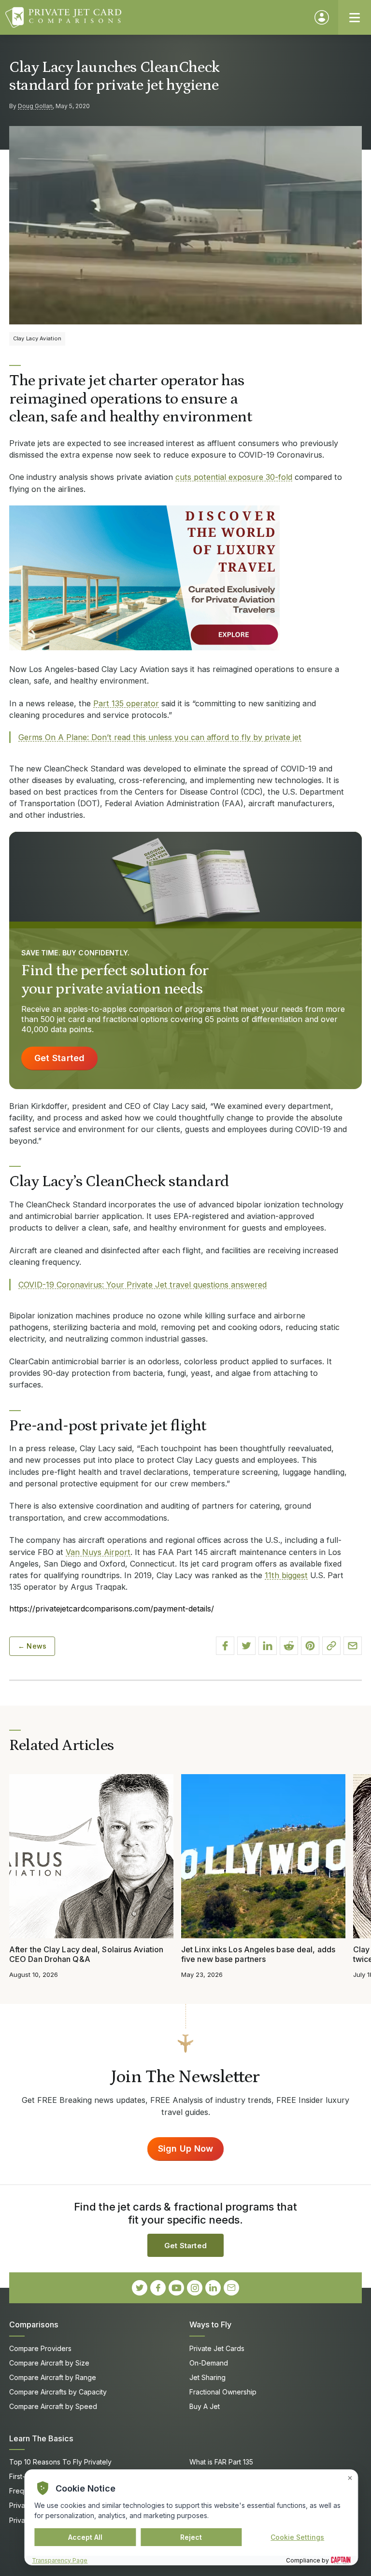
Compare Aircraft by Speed (53, 2406)
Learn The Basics (41, 2438)
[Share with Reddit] (289, 1646)
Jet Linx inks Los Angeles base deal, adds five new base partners (258, 1954)
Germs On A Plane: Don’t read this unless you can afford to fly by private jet (160, 737)
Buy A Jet (205, 2406)
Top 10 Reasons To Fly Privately (60, 2462)
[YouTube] (176, 2288)
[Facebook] (158, 2288)
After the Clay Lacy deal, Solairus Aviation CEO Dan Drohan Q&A (86, 1954)
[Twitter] (140, 2288)
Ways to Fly (210, 2324)
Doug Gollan (35, 106)
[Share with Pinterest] (310, 1646)
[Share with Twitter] (246, 1646)
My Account (322, 17)
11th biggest (286, 1575)
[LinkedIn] (213, 2288)
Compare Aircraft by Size (49, 2363)
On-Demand (209, 2363)
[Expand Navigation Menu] (355, 17)
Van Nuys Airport (98, 1552)
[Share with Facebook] (225, 1646)
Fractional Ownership (223, 2392)
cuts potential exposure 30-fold (234, 477)
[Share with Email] (353, 1646)
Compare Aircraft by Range (53, 2377)
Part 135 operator (126, 703)
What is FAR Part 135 (221, 2462)
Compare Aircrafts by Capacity (58, 2392)
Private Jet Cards (217, 2348)
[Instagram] (195, 2288)
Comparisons (34, 2324)
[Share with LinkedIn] (268, 1646)
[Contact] (231, 2288)
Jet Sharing (207, 2377)
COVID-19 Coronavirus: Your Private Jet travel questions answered (143, 1285)
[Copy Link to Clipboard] (331, 1646)
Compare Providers (40, 2348)
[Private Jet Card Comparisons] (155, 17)
